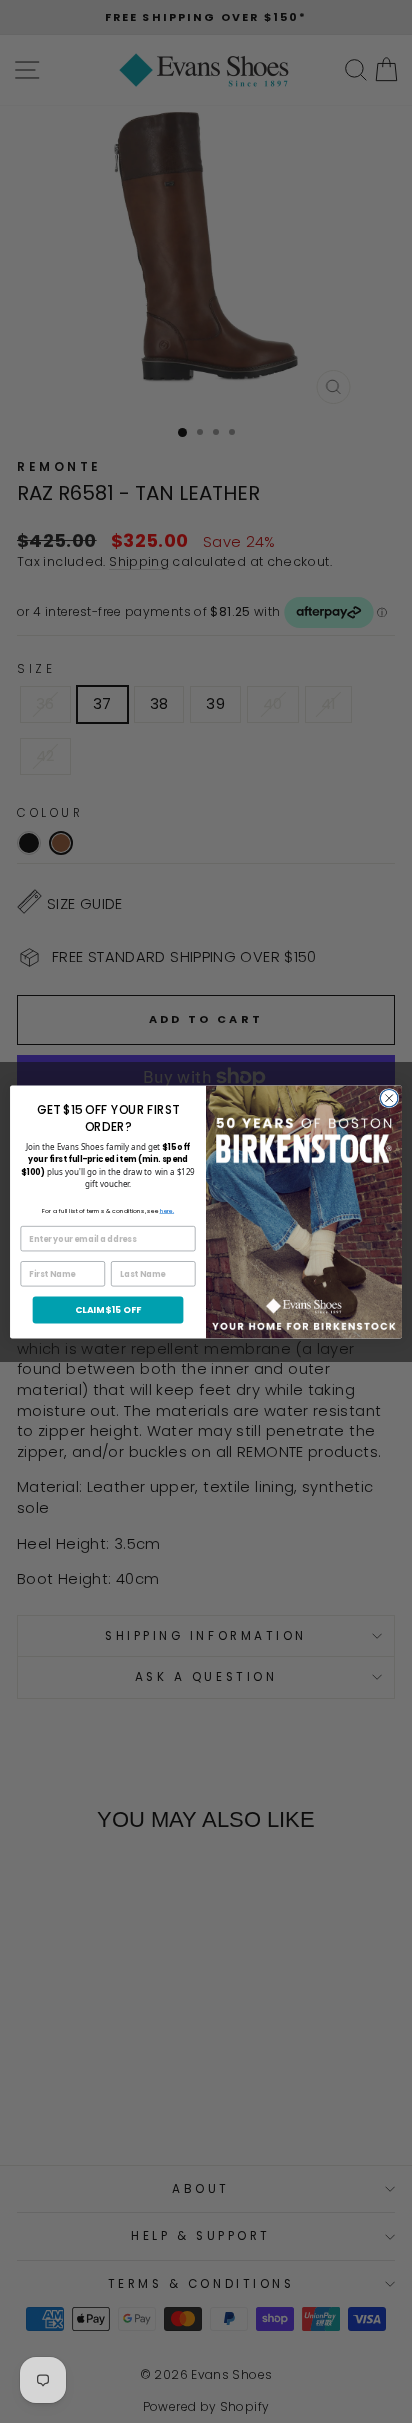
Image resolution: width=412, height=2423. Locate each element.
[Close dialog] (389, 1098)
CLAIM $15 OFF (108, 1309)
